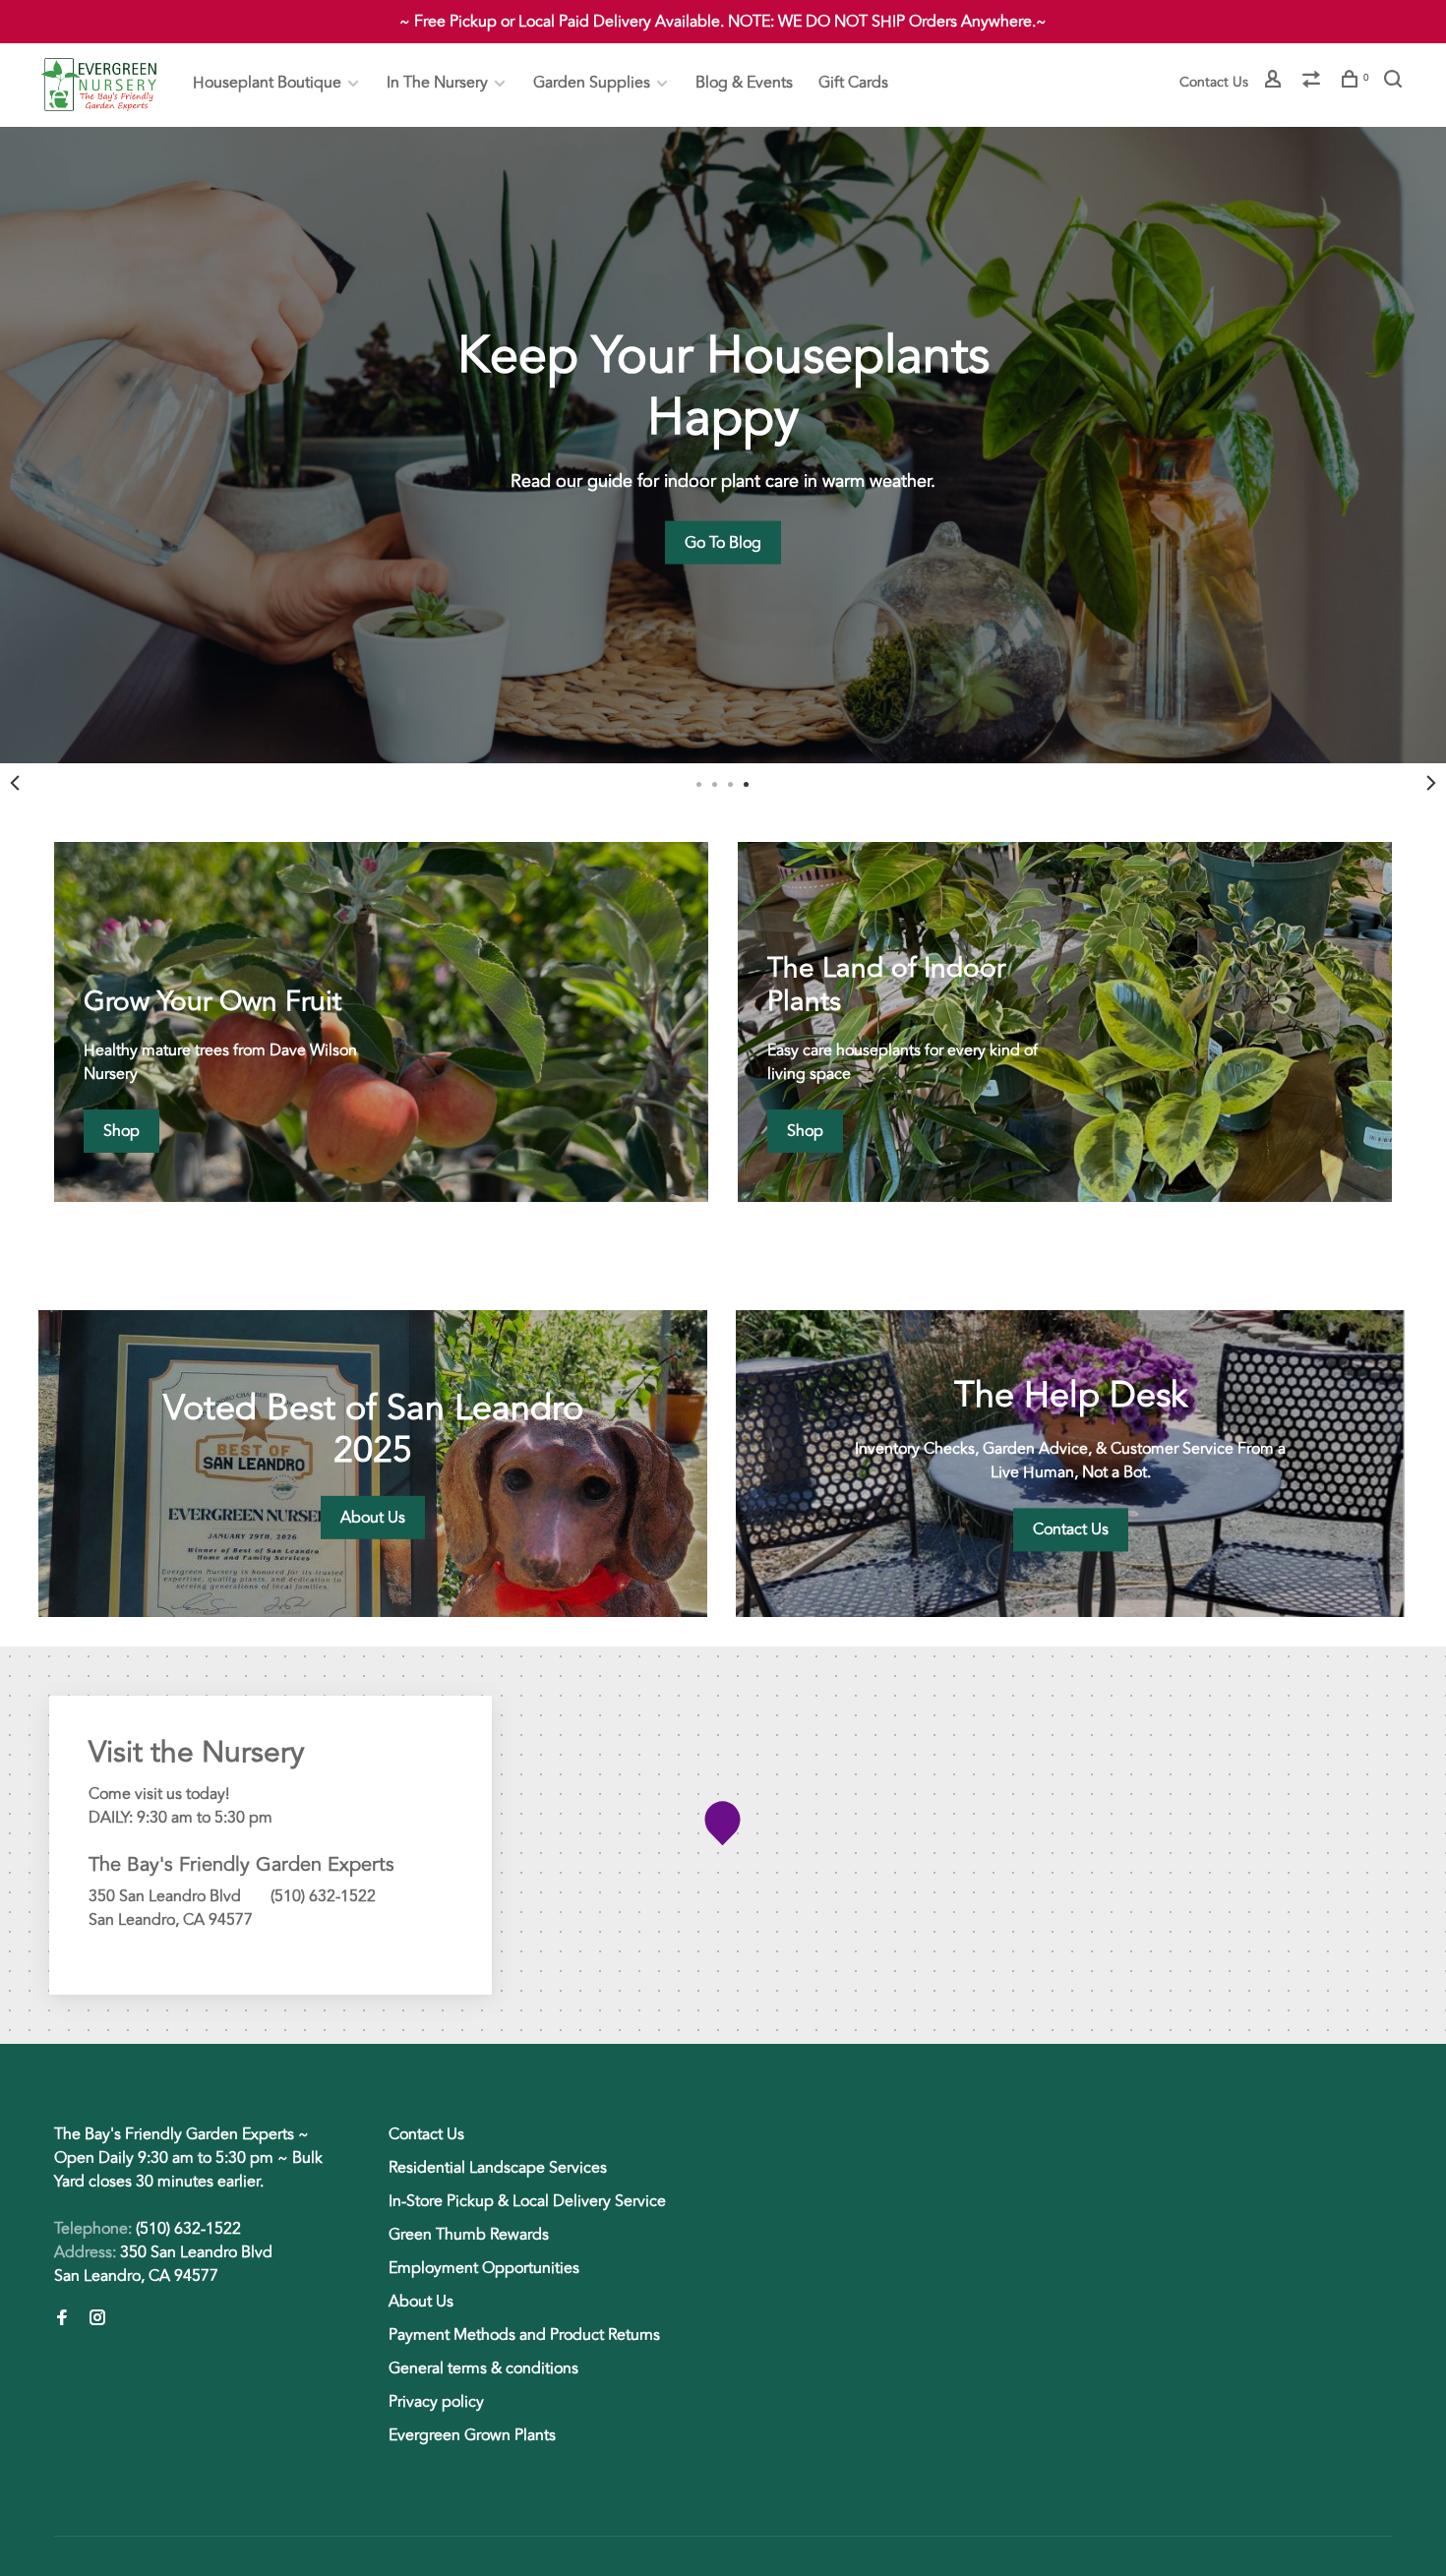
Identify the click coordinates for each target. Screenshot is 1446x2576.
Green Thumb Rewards (469, 2235)
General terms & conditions (483, 2368)
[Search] (1395, 82)
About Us (421, 2302)
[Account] (1275, 82)
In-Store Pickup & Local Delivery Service (527, 2201)
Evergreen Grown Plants (472, 2435)
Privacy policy (436, 2402)
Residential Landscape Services (498, 2168)
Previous (15, 783)
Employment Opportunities (484, 2268)
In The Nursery (437, 83)
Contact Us (1214, 82)
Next (1431, 783)
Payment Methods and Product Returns (524, 2335)
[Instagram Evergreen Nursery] (97, 2319)
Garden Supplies (592, 83)
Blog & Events (744, 83)
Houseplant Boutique (267, 83)
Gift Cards (853, 83)
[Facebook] (62, 2319)
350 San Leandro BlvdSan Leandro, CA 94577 (163, 2264)
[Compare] (1314, 82)
